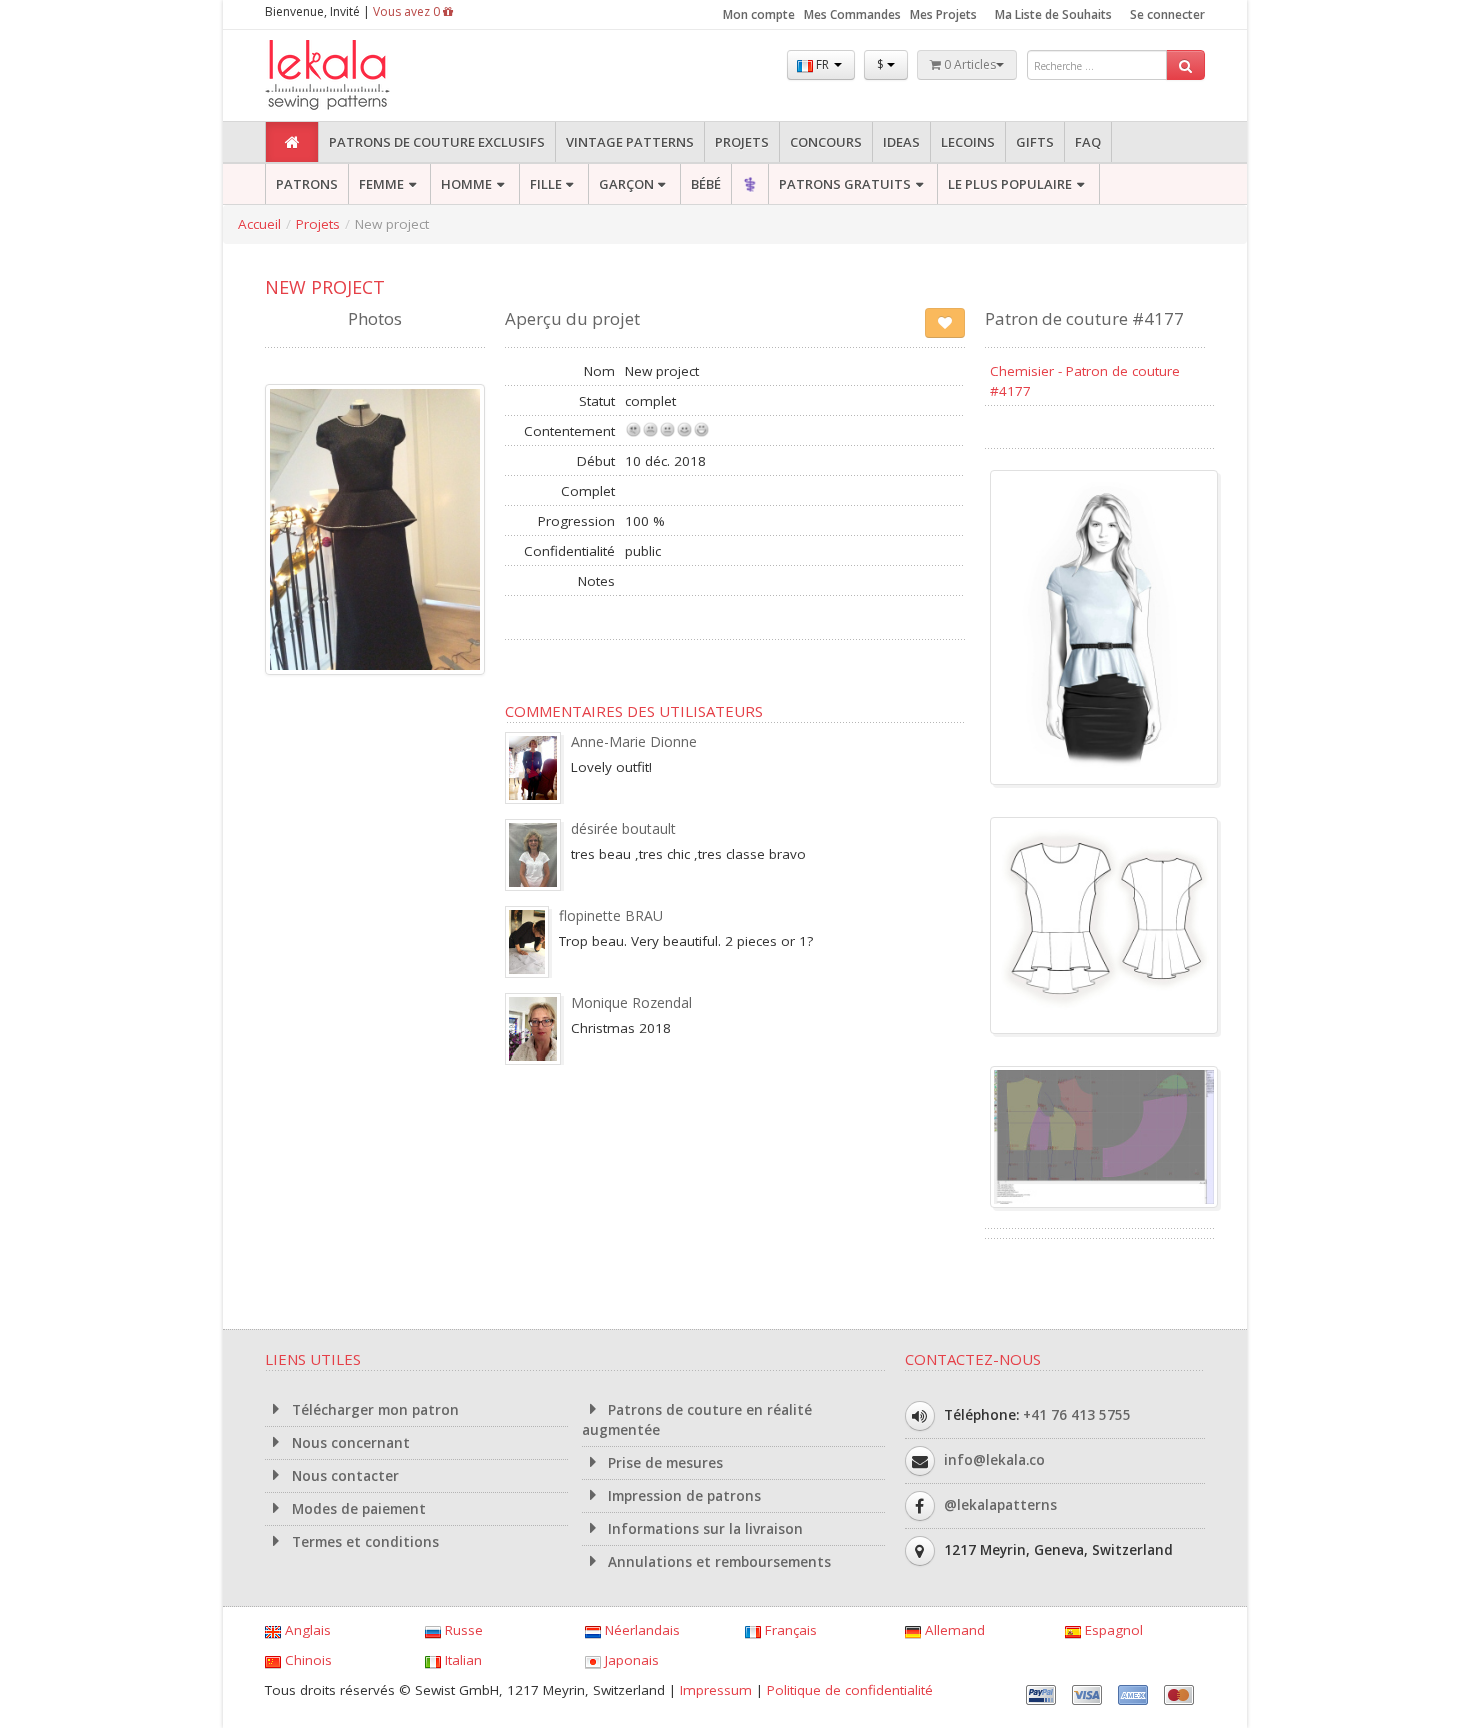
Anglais (306, 1630)
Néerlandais (640, 1630)
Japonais (630, 1660)
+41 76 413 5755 (1077, 1415)
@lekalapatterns (1000, 1505)
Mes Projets (943, 14)
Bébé (706, 184)
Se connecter (1167, 14)
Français (789, 1630)
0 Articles (968, 64)
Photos (375, 318)
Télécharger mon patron (373, 1410)
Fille (546, 184)
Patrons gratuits (845, 184)
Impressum (716, 1690)
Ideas (901, 142)
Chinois (306, 1660)
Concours (826, 142)
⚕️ (750, 184)
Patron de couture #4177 (1084, 318)
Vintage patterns (630, 142)
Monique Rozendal (631, 1002)
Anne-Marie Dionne (634, 741)
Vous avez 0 (408, 11)
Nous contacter (343, 1476)
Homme (466, 184)
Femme (381, 184)
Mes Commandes (852, 14)
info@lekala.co (994, 1460)
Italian (461, 1660)
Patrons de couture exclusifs (437, 142)
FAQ (1088, 142)
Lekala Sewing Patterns (365, 75)
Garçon (626, 184)
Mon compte (759, 14)
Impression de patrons (682, 1496)
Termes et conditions (363, 1542)
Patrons (307, 184)
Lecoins (968, 142)
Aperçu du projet (572, 318)
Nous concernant (349, 1443)
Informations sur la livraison (703, 1529)
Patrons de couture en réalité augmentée (697, 1420)
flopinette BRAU (611, 915)
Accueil (259, 224)
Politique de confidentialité (850, 1690)
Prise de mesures (663, 1463)
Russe (462, 1630)
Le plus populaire (1010, 184)
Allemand (953, 1630)
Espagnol (1112, 1630)
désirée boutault (623, 828)
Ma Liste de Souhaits (1053, 14)
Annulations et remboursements (717, 1562)
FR (822, 64)
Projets (742, 142)
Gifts (1035, 142)
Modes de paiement (357, 1509)
